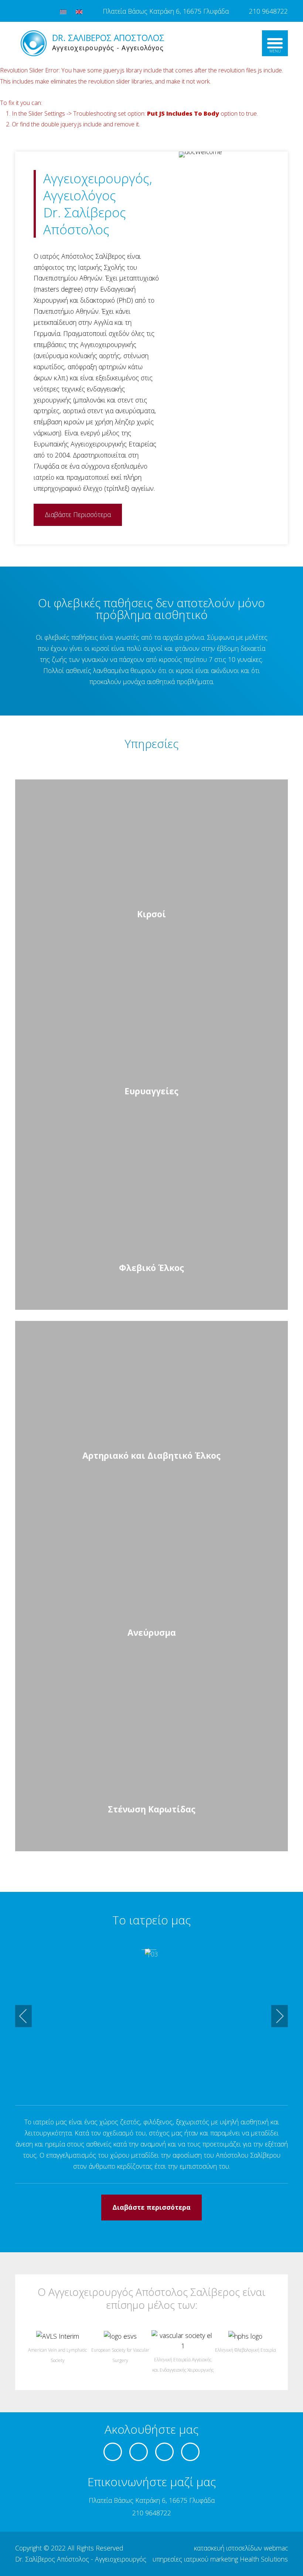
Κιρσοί (151, 914)
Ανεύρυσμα (152, 1633)
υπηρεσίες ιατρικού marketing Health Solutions (220, 2559)
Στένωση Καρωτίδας (152, 1809)
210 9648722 (268, 11)
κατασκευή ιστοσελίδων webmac (241, 2548)
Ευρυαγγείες (151, 1091)
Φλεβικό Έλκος (151, 1268)
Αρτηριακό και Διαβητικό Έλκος (151, 1456)
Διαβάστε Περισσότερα (78, 514)
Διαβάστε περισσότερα (151, 2207)
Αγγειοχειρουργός (121, 2559)
